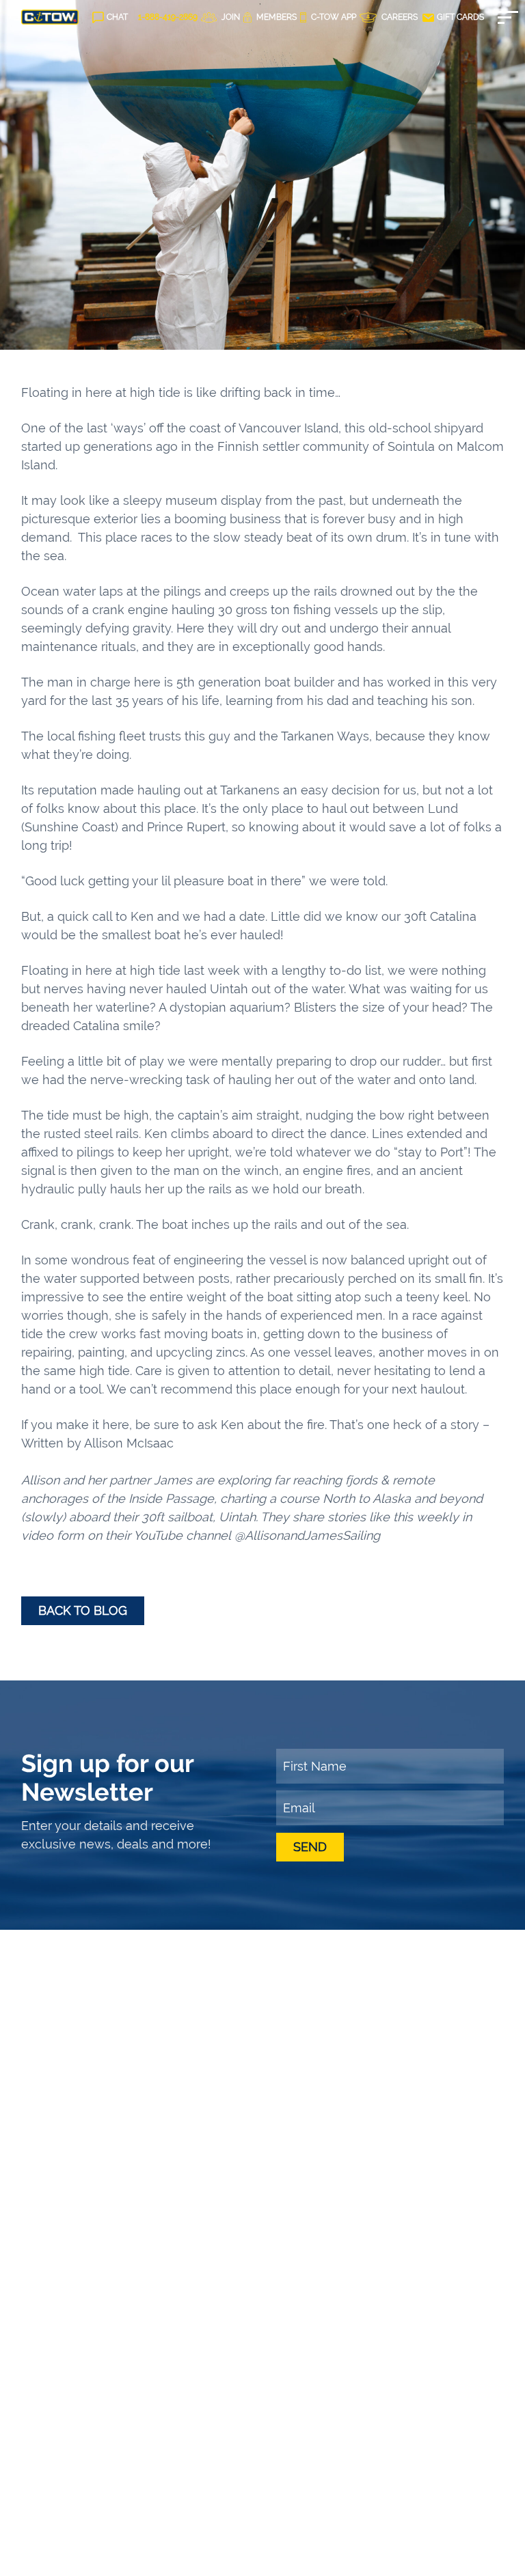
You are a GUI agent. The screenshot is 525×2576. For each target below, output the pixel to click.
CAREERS (399, 17)
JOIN (230, 17)
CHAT (117, 17)
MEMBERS (275, 17)
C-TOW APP (333, 17)
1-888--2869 (168, 17)
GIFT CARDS (459, 17)
